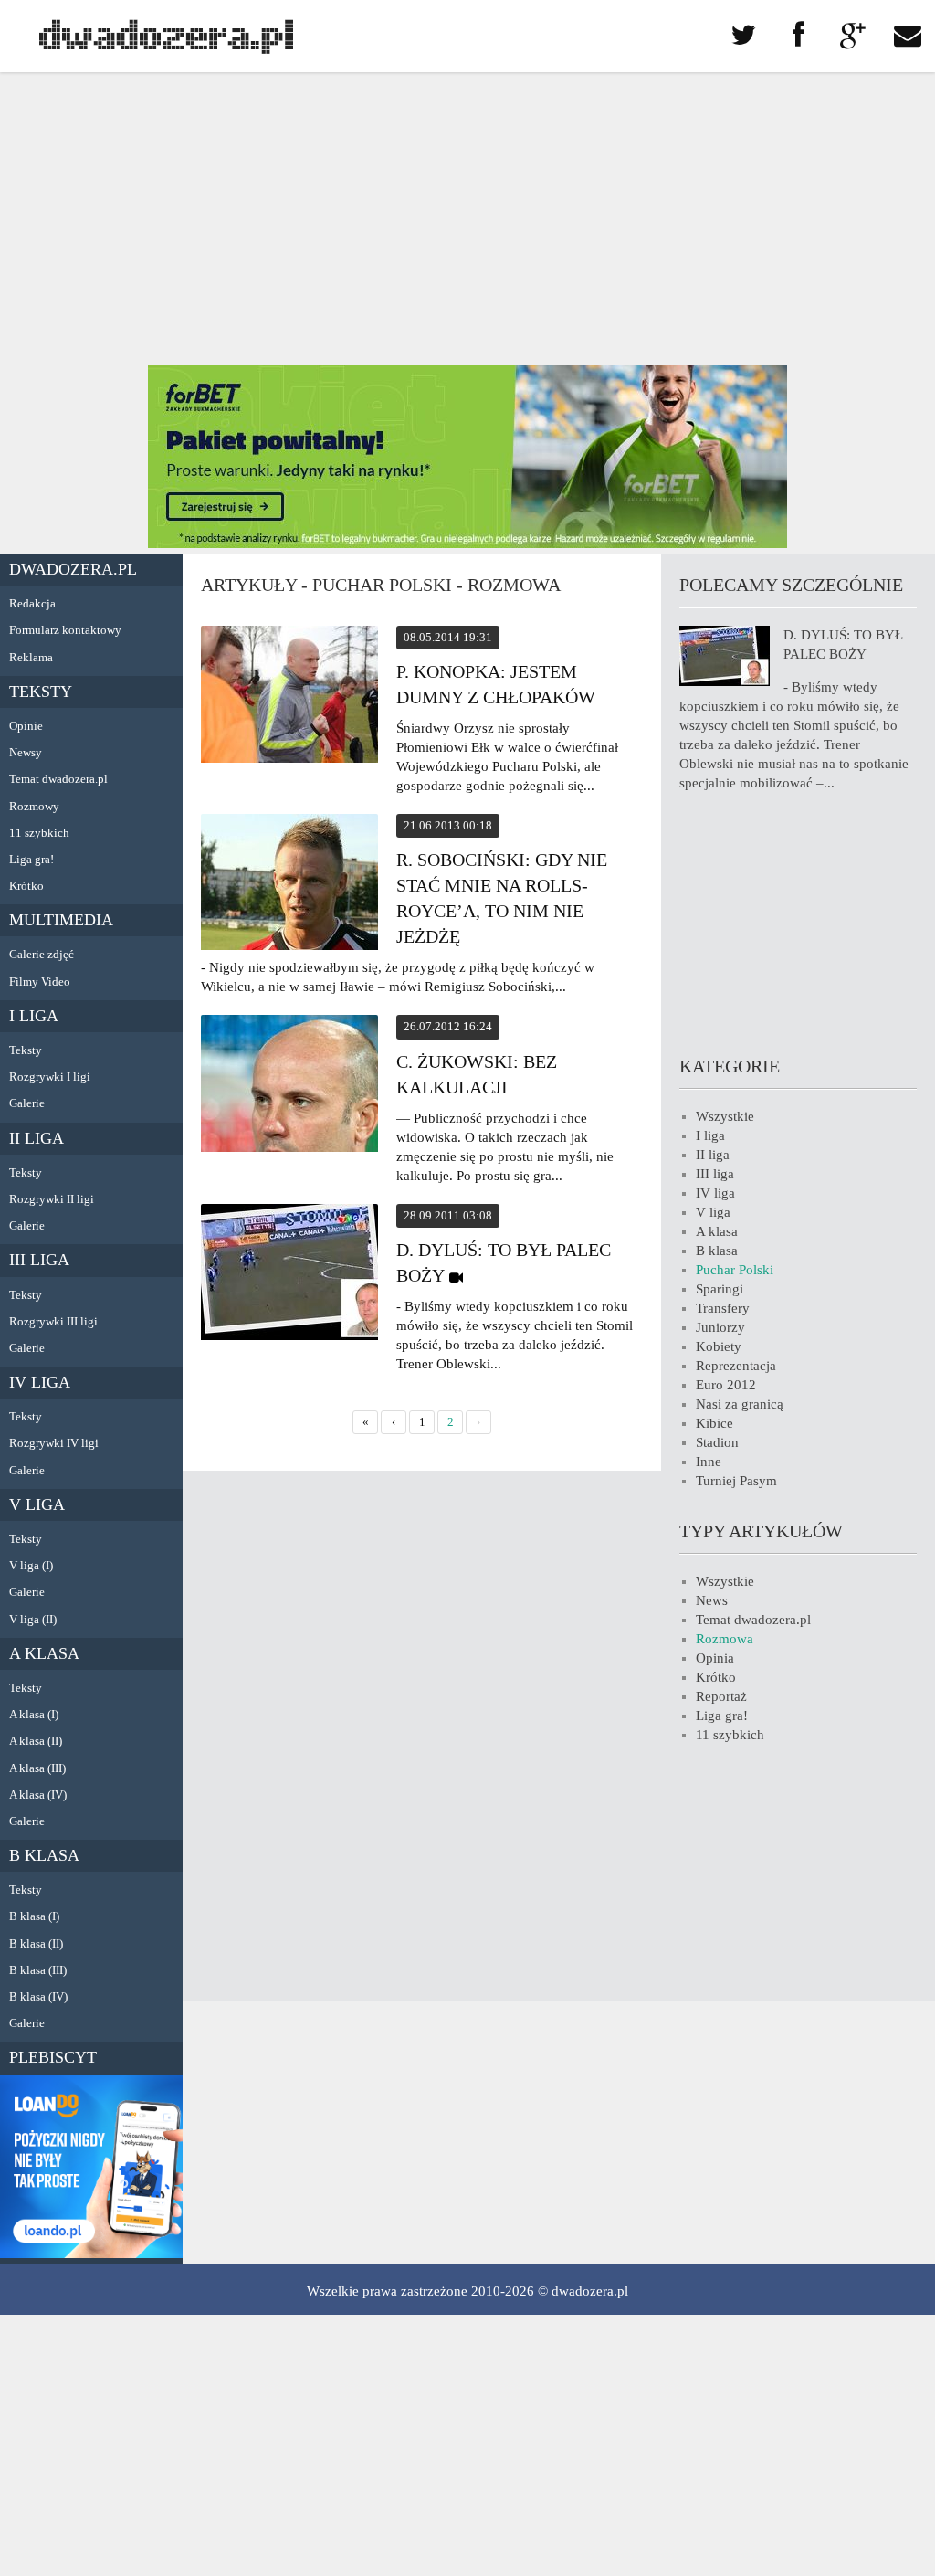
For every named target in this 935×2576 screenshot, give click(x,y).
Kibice (714, 1423)
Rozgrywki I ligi (50, 1077)
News (712, 1600)
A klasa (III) (37, 1768)
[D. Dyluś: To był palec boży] (289, 1275)
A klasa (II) (36, 1741)
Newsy (26, 752)
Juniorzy (720, 1327)
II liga (37, 1138)
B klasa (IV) (38, 1996)
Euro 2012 (726, 1385)
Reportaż (721, 1696)
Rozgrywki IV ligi (54, 1443)
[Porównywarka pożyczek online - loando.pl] (91, 2254)
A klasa (44, 1653)
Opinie (26, 726)
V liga (37, 1504)
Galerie (27, 1103)
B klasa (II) (36, 1943)
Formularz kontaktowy (65, 630)
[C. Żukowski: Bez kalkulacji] (289, 1086)
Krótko (26, 886)
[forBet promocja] (467, 544)
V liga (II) (33, 1619)
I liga (34, 1016)
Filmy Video (40, 982)
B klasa (44, 1855)
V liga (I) (31, 1565)
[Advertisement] (467, 219)
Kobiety (719, 1346)
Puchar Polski (735, 1270)
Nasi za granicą (740, 1404)
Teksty (41, 692)
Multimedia (61, 920)
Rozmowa (725, 1639)
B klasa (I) (34, 1916)
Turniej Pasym (736, 1481)
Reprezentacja (736, 1366)
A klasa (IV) (38, 1795)
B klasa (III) (38, 1970)
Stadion (717, 1442)
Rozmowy (34, 806)
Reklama (31, 657)
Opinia (715, 1658)
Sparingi (720, 1289)
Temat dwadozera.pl (58, 779)
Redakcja (32, 603)
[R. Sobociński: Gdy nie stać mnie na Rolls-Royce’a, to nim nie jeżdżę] (289, 885)
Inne (709, 1462)
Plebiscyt (53, 2057)
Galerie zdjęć (42, 954)
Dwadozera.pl (73, 569)
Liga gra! (32, 859)
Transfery (723, 1308)
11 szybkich (39, 833)
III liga (39, 1260)
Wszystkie (725, 1116)
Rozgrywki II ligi (52, 1199)
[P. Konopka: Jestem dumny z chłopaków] (289, 697)
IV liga (40, 1382)
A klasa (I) (34, 1714)
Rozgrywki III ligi (53, 1321)
